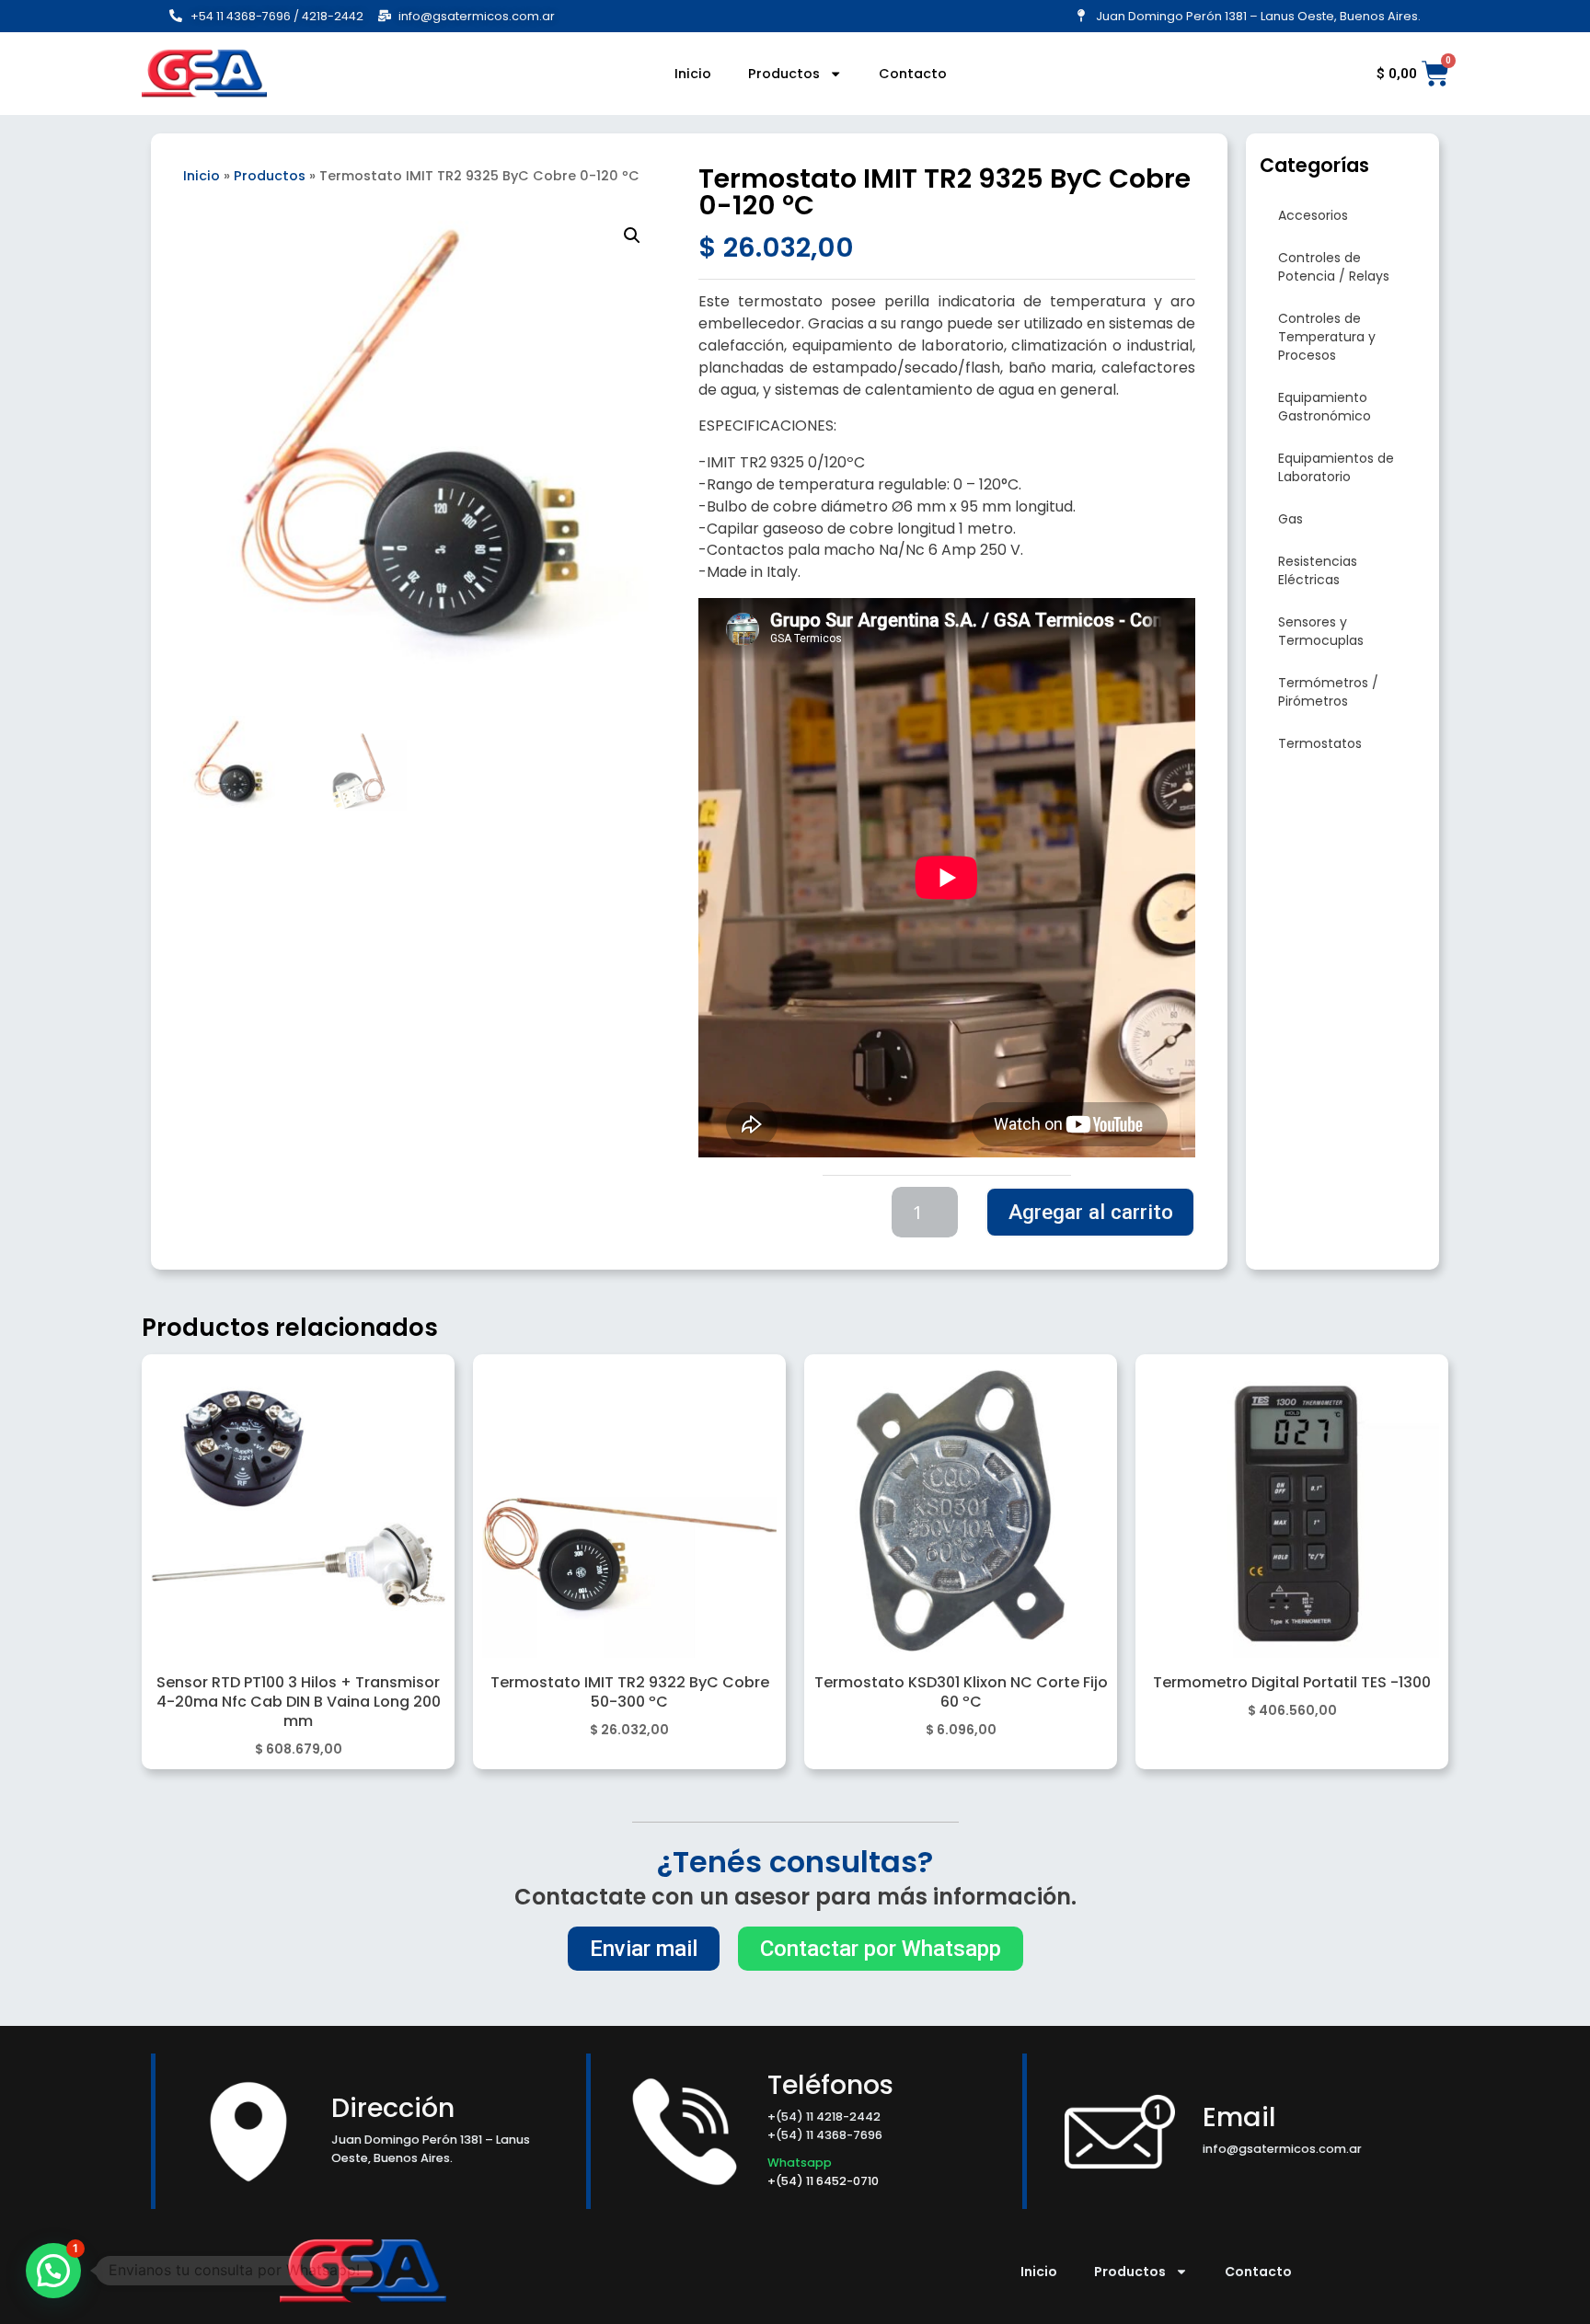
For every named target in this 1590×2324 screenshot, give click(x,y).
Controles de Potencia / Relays (1334, 267)
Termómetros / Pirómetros (1328, 692)
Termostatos (1320, 743)
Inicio (693, 74)
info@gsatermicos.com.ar (1282, 2149)
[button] (632, 236)
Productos (784, 74)
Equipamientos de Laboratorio (1336, 467)
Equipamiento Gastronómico (1325, 407)
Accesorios (1313, 215)
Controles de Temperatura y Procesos (1327, 337)
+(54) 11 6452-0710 (824, 2181)
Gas (1290, 519)
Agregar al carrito (1091, 1212)
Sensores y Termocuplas (1321, 631)
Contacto (913, 74)
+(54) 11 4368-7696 (825, 2135)
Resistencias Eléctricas (1318, 570)
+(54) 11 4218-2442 (824, 2117)
